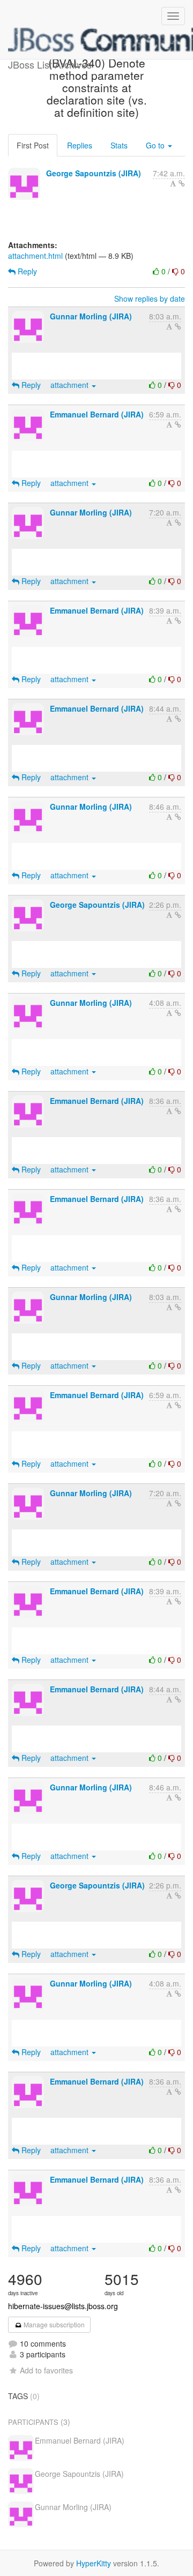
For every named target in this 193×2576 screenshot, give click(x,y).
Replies (80, 145)
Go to (156, 145)
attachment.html (35, 256)
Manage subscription (53, 2324)
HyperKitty (94, 2563)
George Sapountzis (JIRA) (94, 173)
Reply (26, 271)
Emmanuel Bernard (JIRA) (97, 414)
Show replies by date (150, 298)
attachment (70, 385)
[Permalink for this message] (182, 183)
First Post (33, 145)
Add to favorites (46, 2370)
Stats (119, 145)
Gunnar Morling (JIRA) (91, 316)
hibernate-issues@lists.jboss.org (63, 2306)
